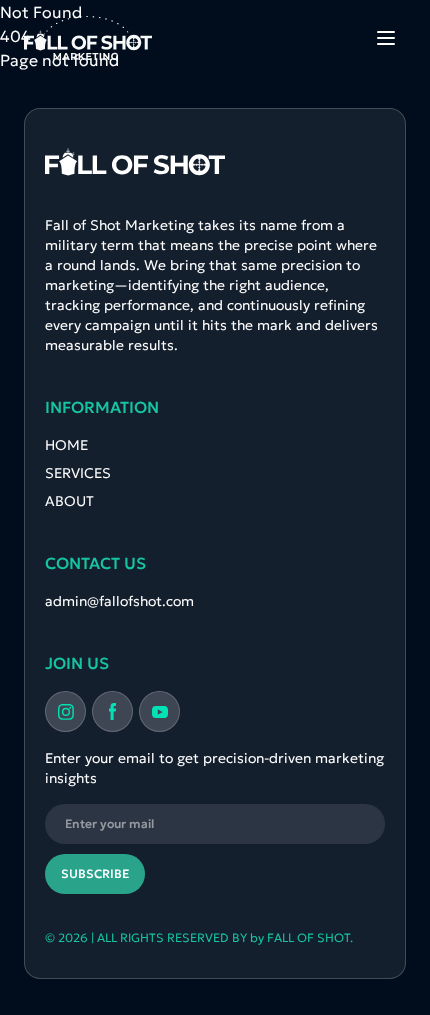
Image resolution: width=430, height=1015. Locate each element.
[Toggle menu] (386, 38)
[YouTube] (159, 711)
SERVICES (78, 473)
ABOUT (69, 501)
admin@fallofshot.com (119, 601)
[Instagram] (65, 711)
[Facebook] (112, 711)
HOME (66, 445)
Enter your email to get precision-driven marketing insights (214, 768)
